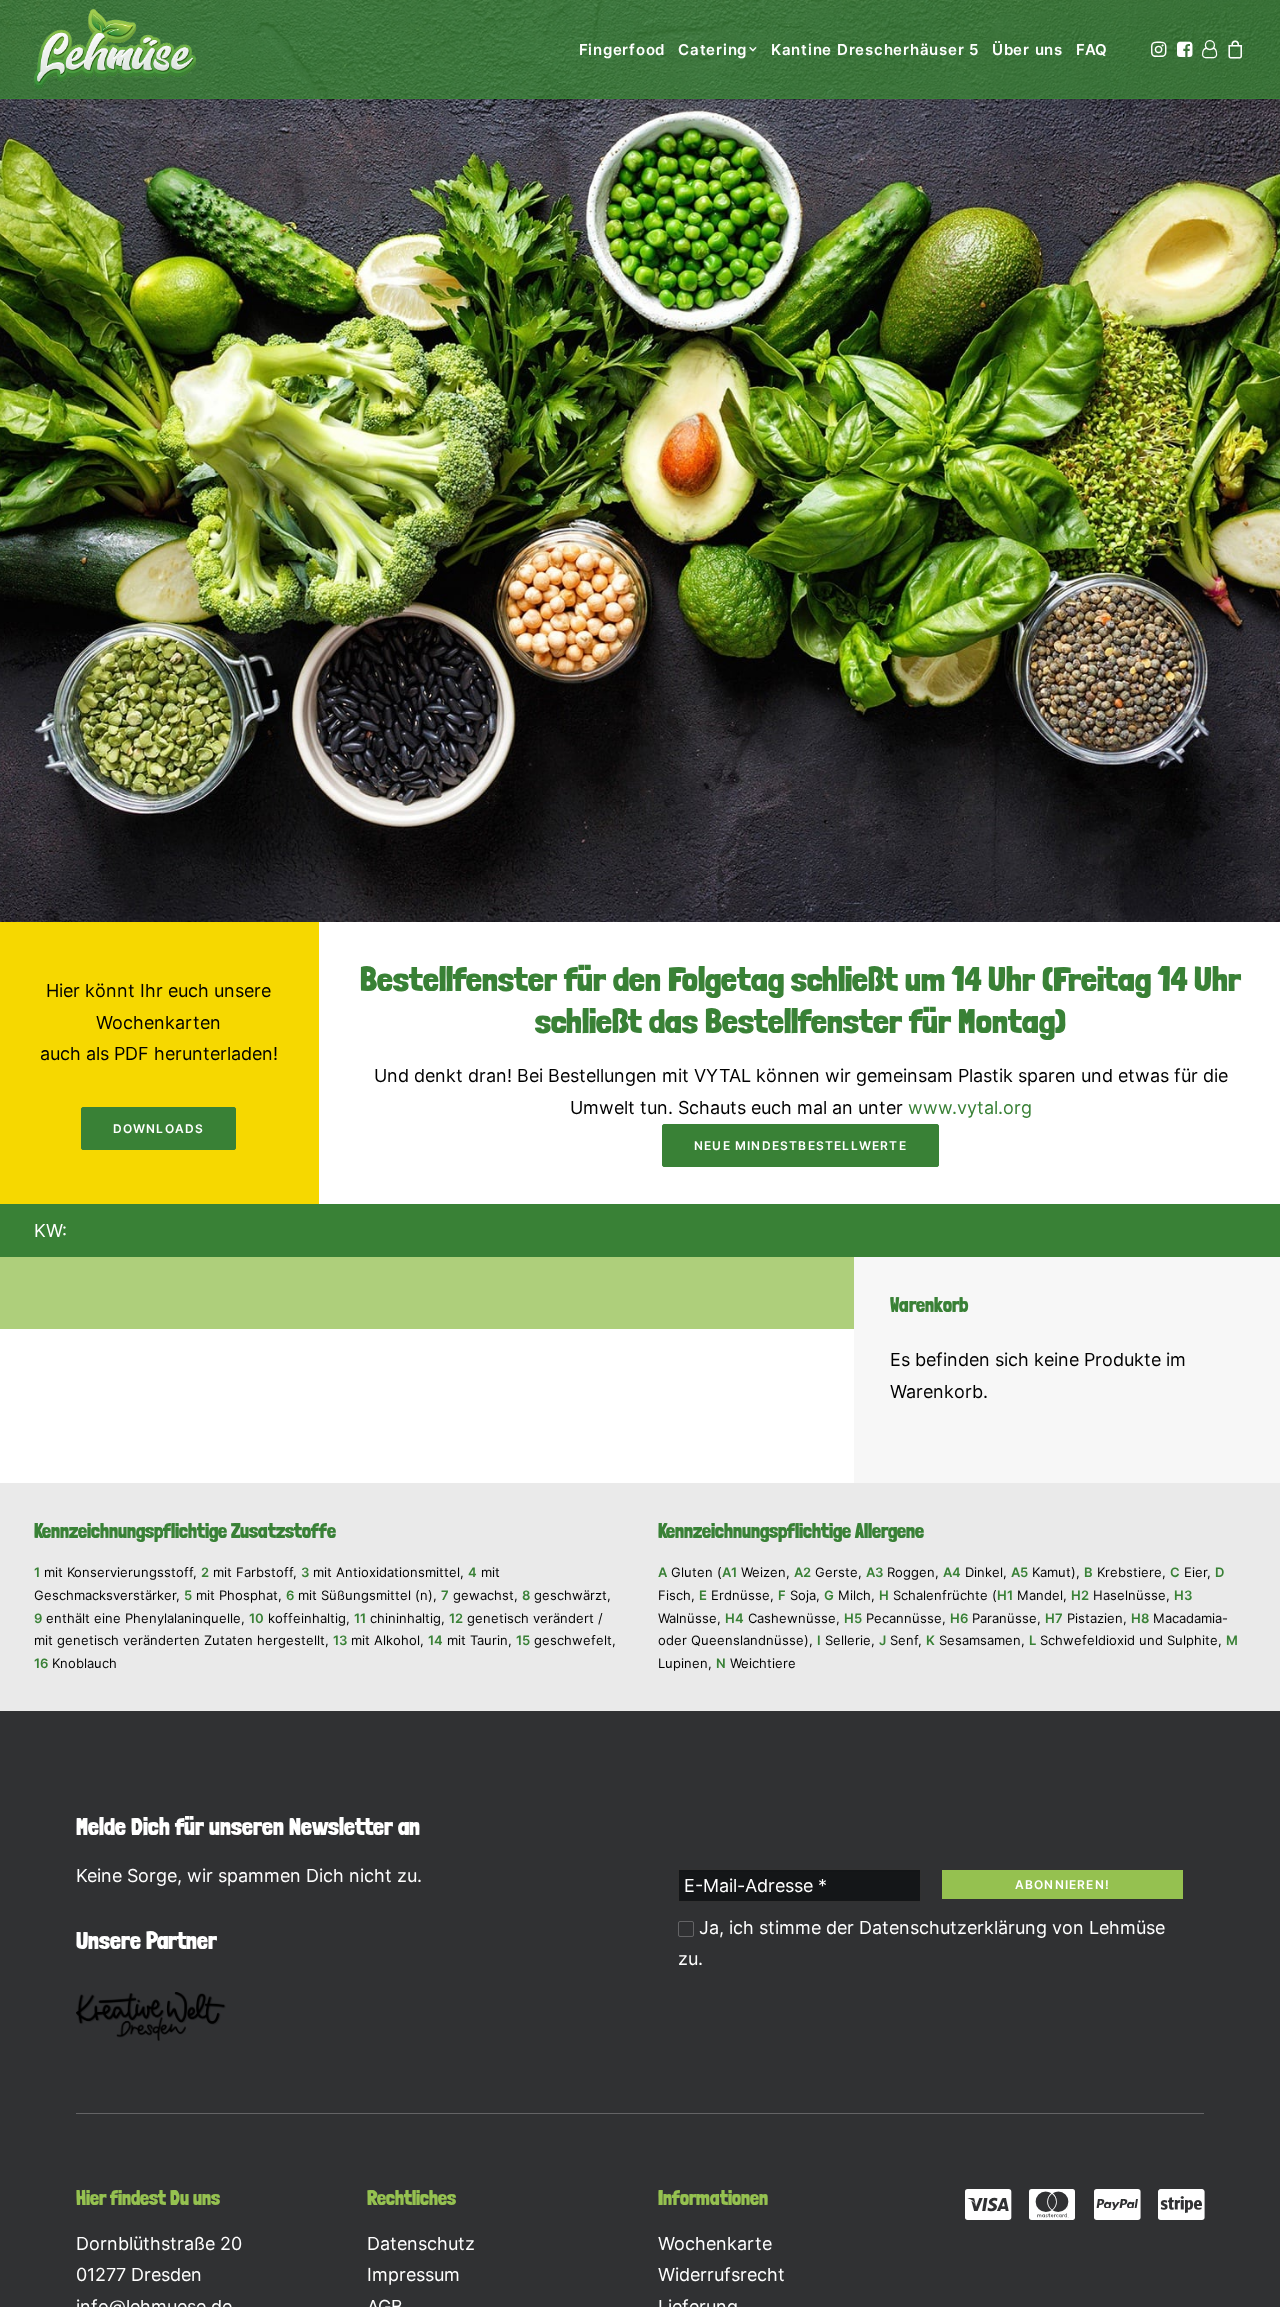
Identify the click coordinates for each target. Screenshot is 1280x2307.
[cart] (1234, 49)
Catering (712, 49)
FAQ (1092, 49)
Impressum (413, 2274)
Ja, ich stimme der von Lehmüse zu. (921, 1943)
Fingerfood (622, 49)
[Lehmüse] (115, 49)
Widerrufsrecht (721, 2274)
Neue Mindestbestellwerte (800, 1145)
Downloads (159, 1128)
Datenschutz (421, 2243)
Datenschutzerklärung (953, 1927)
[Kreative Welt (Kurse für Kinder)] (151, 2016)
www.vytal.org (970, 1107)
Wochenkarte (715, 2243)
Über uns (1027, 49)
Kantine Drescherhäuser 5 (875, 49)
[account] (1209, 49)
